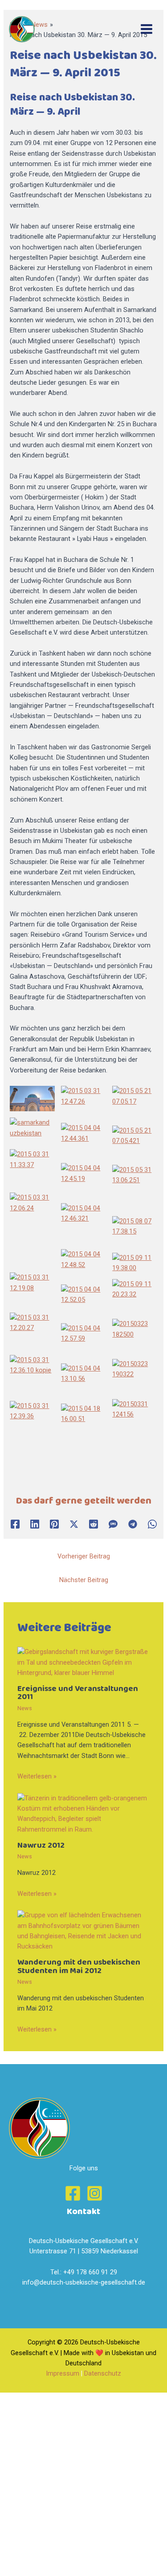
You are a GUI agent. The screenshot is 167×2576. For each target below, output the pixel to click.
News (25, 1708)
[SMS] (113, 1524)
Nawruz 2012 (41, 1845)
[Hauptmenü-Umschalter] (147, 29)
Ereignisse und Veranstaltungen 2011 (78, 1693)
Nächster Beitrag (84, 1580)
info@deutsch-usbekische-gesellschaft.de (84, 2282)
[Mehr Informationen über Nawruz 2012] (83, 1813)
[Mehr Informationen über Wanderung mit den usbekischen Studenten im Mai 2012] (83, 1931)
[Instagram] (95, 2193)
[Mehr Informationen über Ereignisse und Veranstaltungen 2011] (83, 1662)
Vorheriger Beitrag (84, 1556)
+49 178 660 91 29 (90, 2272)
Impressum (63, 2373)
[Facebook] (15, 1524)
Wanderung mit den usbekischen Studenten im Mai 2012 (79, 1966)
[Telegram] (133, 1524)
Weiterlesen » (37, 1776)
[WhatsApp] (152, 1524)
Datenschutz (103, 2373)
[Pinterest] (54, 1524)
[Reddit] (94, 1524)
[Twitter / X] (74, 1524)
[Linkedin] (35, 1524)
